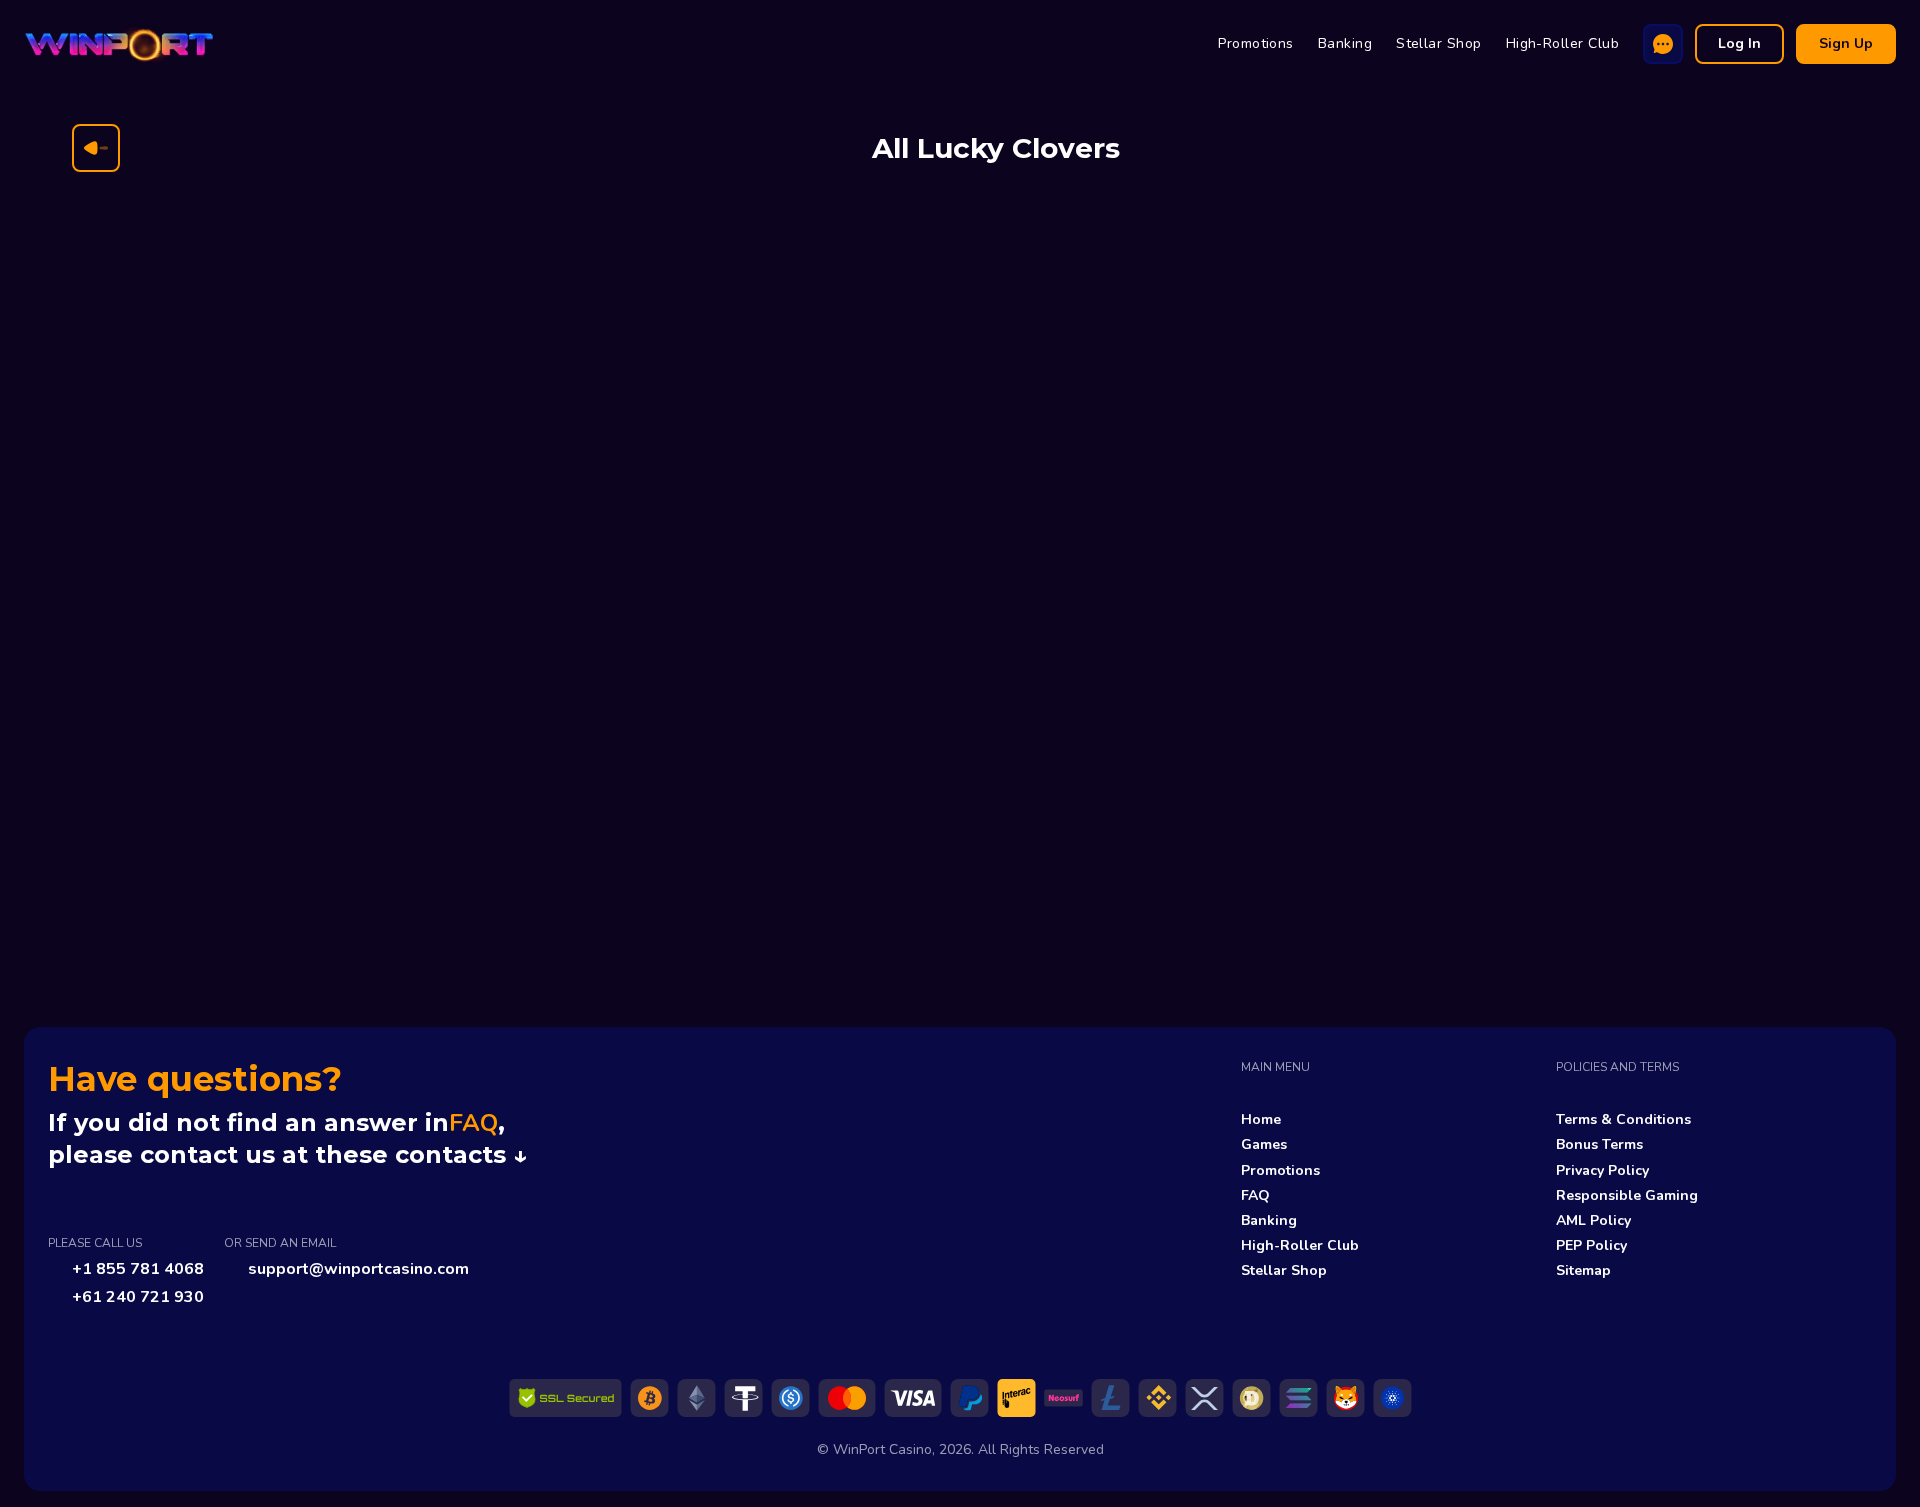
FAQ (473, 1123)
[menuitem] (1256, 44)
